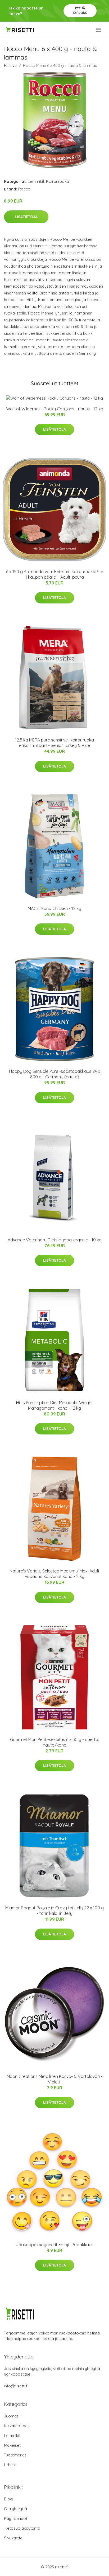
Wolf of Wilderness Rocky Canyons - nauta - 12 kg (55, 409)
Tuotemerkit (15, 2455)
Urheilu (10, 2465)
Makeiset (12, 2445)
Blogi (9, 2499)
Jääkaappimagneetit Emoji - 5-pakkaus (55, 2245)
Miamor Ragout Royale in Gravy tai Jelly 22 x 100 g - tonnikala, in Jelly (54, 1911)
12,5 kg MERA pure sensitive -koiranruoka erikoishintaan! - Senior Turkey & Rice (54, 743)
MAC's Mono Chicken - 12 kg (54, 908)
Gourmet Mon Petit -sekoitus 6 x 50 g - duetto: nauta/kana (54, 1742)
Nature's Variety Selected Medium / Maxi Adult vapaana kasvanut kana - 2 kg (54, 1574)
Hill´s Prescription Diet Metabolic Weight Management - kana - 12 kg (54, 1405)
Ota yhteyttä (15, 2509)
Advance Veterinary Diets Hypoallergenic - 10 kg (55, 1240)
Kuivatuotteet (16, 2426)
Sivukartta (13, 2538)
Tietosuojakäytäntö (22, 2528)
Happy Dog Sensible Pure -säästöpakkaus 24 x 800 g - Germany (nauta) (54, 1074)
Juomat (11, 2416)
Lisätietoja (26, 217)
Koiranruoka (58, 181)
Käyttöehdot (16, 2518)
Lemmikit (36, 181)
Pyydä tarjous (80, 10)
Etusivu (10, 65)
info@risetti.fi (16, 2386)
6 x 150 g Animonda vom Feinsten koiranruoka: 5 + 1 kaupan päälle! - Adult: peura (54, 574)
